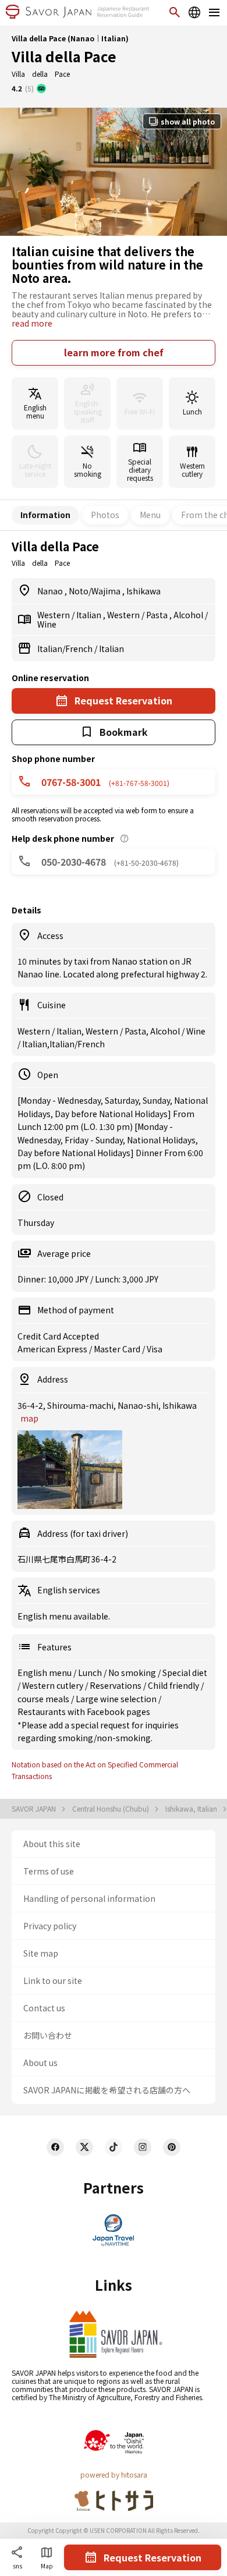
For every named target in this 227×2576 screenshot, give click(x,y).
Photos (105, 515)
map (29, 1418)
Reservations (116, 1685)
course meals (44, 1699)
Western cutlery (54, 1685)
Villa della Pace (64, 56)
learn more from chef (114, 352)
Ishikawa (143, 591)
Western (54, 615)
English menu (45, 1673)
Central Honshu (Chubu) (111, 1809)
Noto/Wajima (95, 591)
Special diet (185, 1673)
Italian (90, 615)
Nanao (51, 591)
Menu (150, 515)
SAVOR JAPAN (35, 1809)
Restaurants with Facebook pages (84, 1712)
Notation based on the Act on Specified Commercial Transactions (95, 1770)
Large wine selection (117, 1699)
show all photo (188, 121)
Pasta (158, 615)
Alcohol (189, 615)
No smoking (133, 1673)
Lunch (91, 1673)
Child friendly (174, 1685)
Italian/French (66, 649)
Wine (47, 624)
